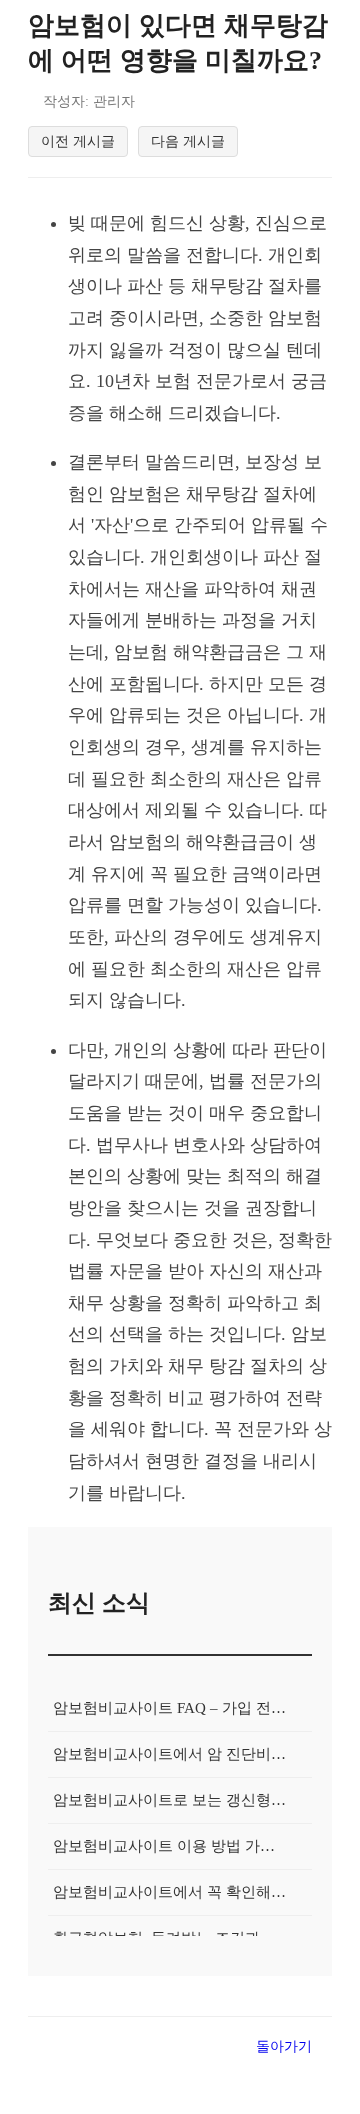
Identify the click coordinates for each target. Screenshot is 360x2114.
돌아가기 (284, 2046)
